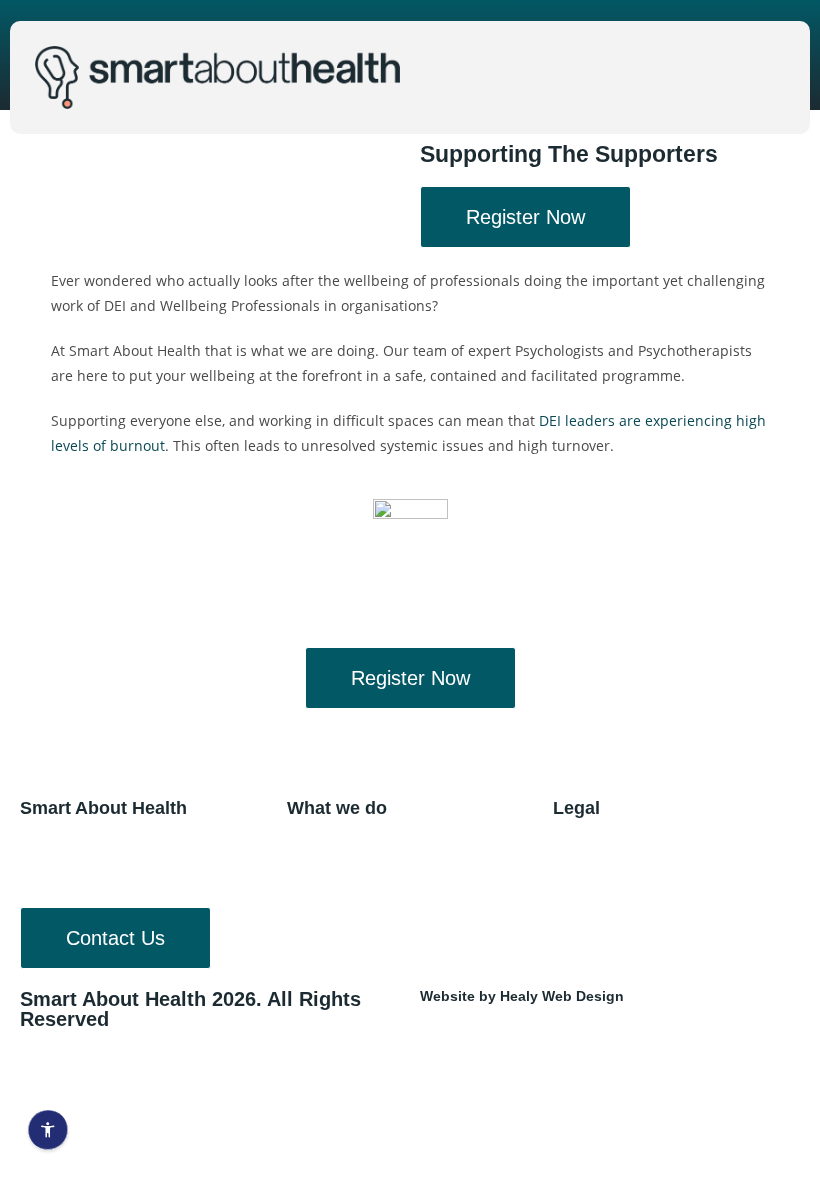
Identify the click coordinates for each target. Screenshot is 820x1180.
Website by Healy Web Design (522, 996)
